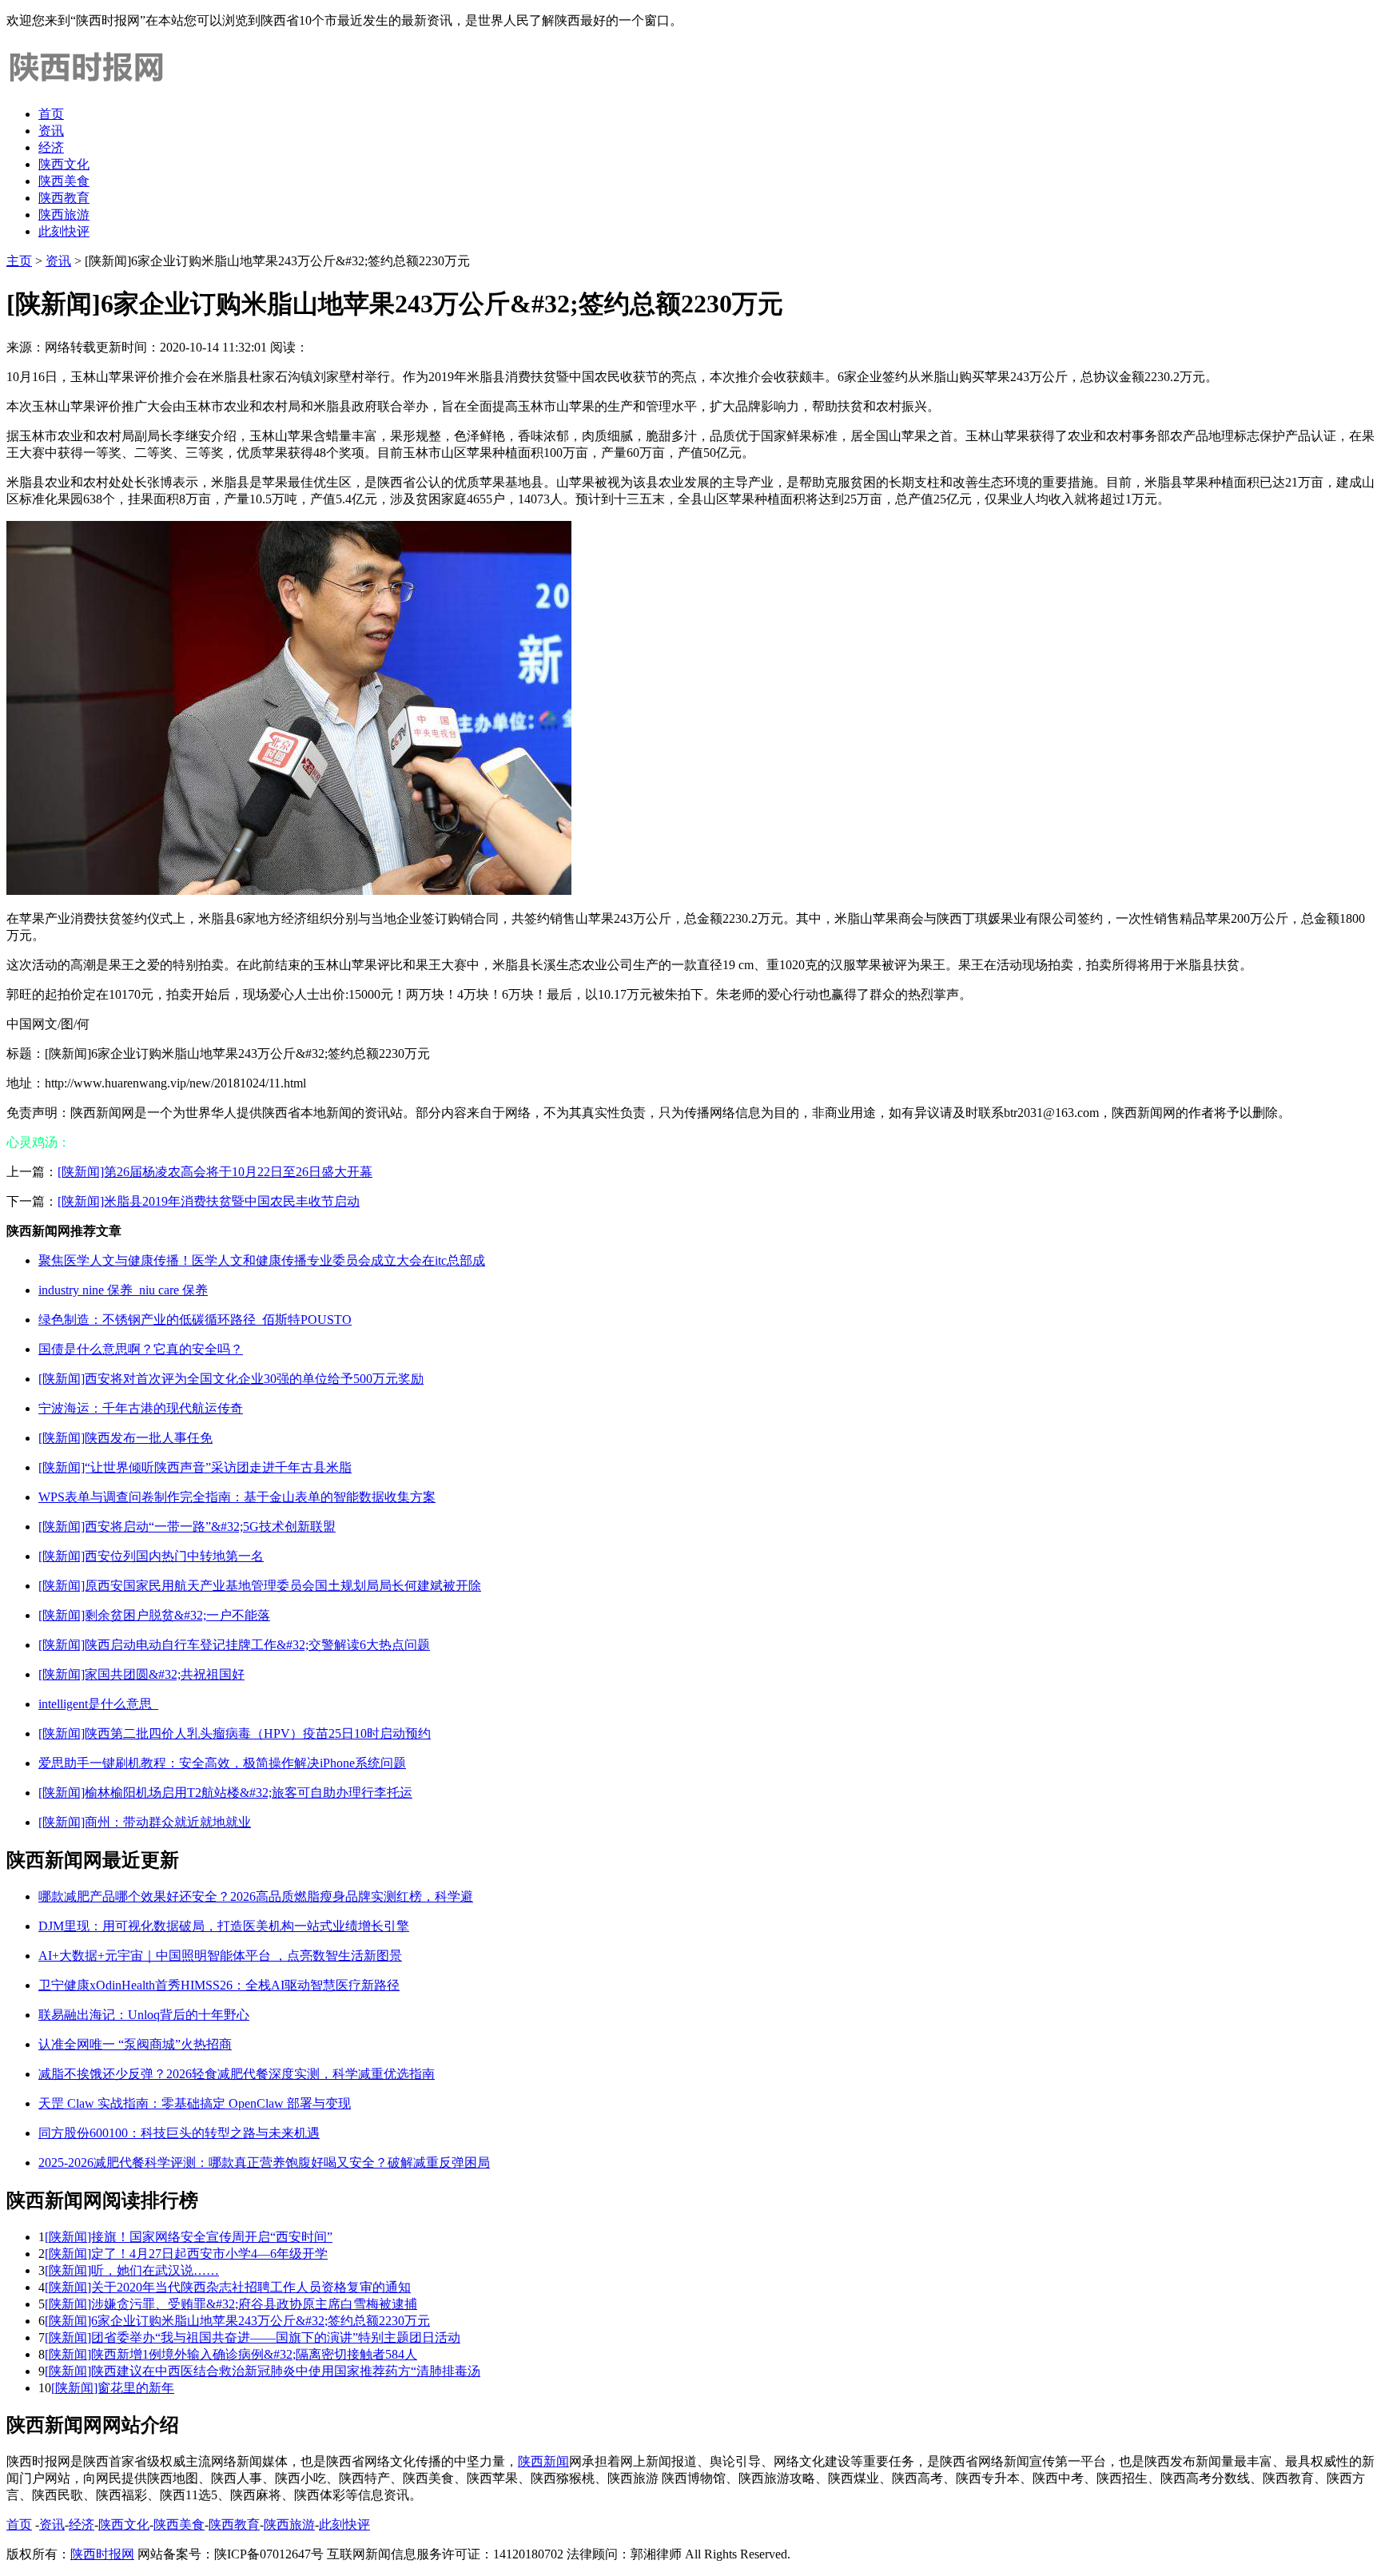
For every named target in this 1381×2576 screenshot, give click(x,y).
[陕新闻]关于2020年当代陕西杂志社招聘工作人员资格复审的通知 (228, 2287)
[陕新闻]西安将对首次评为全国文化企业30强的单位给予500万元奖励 (231, 1379)
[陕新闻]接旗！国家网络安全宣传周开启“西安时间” (189, 2237)
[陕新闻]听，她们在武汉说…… (132, 2270)
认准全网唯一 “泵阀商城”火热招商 (135, 2044)
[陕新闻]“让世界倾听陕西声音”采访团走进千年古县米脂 (195, 1467)
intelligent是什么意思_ (98, 1704)
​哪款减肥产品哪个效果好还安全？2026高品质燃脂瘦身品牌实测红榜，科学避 (256, 1896)
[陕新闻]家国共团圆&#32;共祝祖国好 (141, 1674)
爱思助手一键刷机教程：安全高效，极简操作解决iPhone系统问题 (222, 1763)
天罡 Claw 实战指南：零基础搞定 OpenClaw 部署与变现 (195, 2103)
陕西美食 (64, 181)
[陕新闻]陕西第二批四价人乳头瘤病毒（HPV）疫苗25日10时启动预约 (235, 1733)
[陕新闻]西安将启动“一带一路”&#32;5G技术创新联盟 (187, 1527)
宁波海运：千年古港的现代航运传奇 (141, 1408)
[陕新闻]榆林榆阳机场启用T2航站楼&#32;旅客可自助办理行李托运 (225, 1793)
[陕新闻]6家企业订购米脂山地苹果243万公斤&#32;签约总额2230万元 (237, 2321)
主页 (19, 261)
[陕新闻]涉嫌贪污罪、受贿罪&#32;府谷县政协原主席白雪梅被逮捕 (231, 2304)
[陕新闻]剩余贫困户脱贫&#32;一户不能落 (154, 1615)
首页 (51, 114)
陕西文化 (64, 164)
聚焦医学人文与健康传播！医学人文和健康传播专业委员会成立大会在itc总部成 (262, 1260)
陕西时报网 (102, 2554)
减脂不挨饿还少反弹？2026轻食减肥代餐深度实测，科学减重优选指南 (237, 2074)
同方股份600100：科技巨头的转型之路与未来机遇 (179, 2133)
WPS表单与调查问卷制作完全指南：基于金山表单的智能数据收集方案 (237, 1497)
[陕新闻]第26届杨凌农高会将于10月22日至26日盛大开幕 (215, 1172)
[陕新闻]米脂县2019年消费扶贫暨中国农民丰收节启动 (209, 1201)
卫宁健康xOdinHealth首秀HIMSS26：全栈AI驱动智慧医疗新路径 (219, 1985)
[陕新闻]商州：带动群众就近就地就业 (145, 1822)
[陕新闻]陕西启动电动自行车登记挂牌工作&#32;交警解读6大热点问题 (234, 1645)
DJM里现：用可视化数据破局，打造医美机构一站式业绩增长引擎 (224, 1926)
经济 (51, 147)
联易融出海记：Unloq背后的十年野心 (144, 2015)
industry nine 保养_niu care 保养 (123, 1290)
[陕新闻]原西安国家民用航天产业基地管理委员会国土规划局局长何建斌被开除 (260, 1586)
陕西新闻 (543, 2461)
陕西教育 (64, 198)
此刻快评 (64, 231)
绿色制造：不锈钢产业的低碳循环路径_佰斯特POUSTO (195, 1320)
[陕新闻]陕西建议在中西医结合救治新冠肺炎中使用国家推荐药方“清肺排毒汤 (263, 2371)
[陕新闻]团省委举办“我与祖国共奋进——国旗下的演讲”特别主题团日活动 (253, 2337)
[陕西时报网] (86, 86)
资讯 (51, 131)
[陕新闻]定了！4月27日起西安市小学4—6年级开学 (186, 2254)
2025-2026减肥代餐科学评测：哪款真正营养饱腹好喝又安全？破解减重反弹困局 (264, 2163)
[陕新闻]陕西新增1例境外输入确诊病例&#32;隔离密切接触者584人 (231, 2354)
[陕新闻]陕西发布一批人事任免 (125, 1438)
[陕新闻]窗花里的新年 (113, 2388)
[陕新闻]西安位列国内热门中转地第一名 (151, 1556)
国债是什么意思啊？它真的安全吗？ (141, 1349)
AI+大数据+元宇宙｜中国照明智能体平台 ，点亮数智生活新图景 (220, 1956)
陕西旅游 (64, 215)
